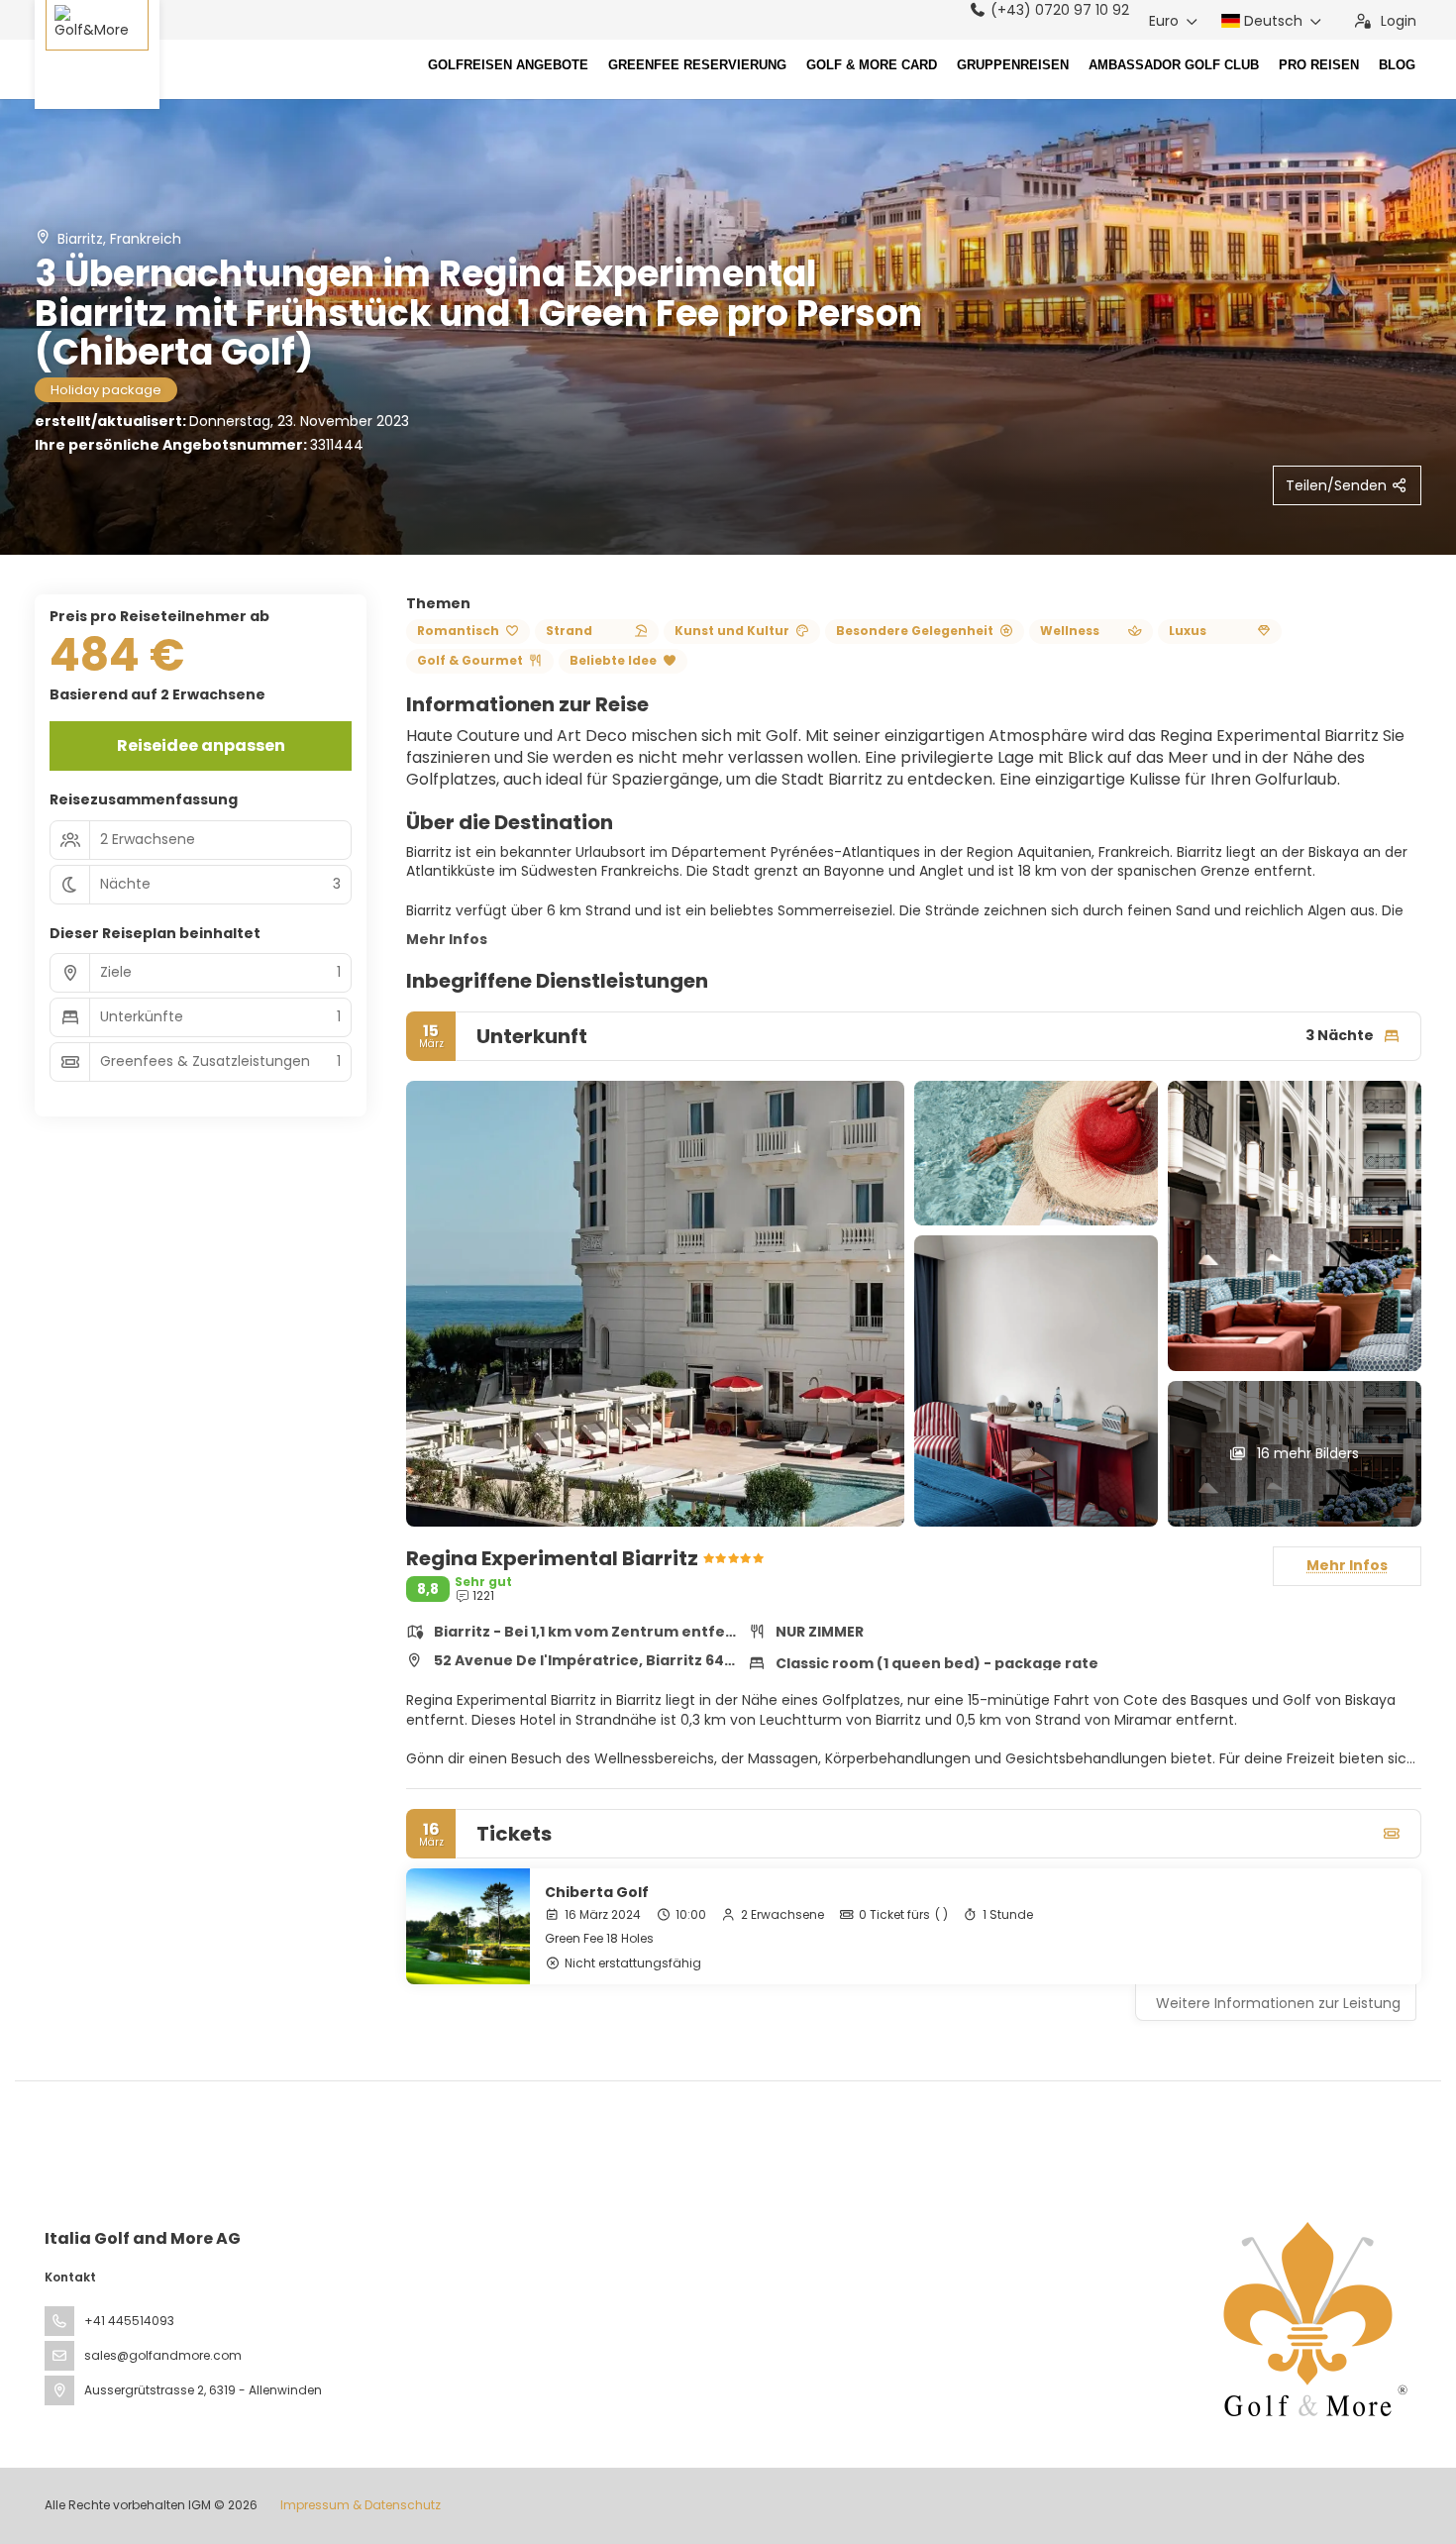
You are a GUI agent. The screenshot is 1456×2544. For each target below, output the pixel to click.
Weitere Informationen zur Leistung (1278, 2003)
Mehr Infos (447, 939)
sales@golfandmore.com (163, 2355)
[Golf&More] (97, 54)
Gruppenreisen (1013, 65)
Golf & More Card (872, 65)
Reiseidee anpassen (201, 745)
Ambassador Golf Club (1174, 65)
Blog (1397, 65)
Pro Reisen (1319, 65)
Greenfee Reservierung (697, 65)
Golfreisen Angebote (508, 65)
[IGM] (1310, 2319)
